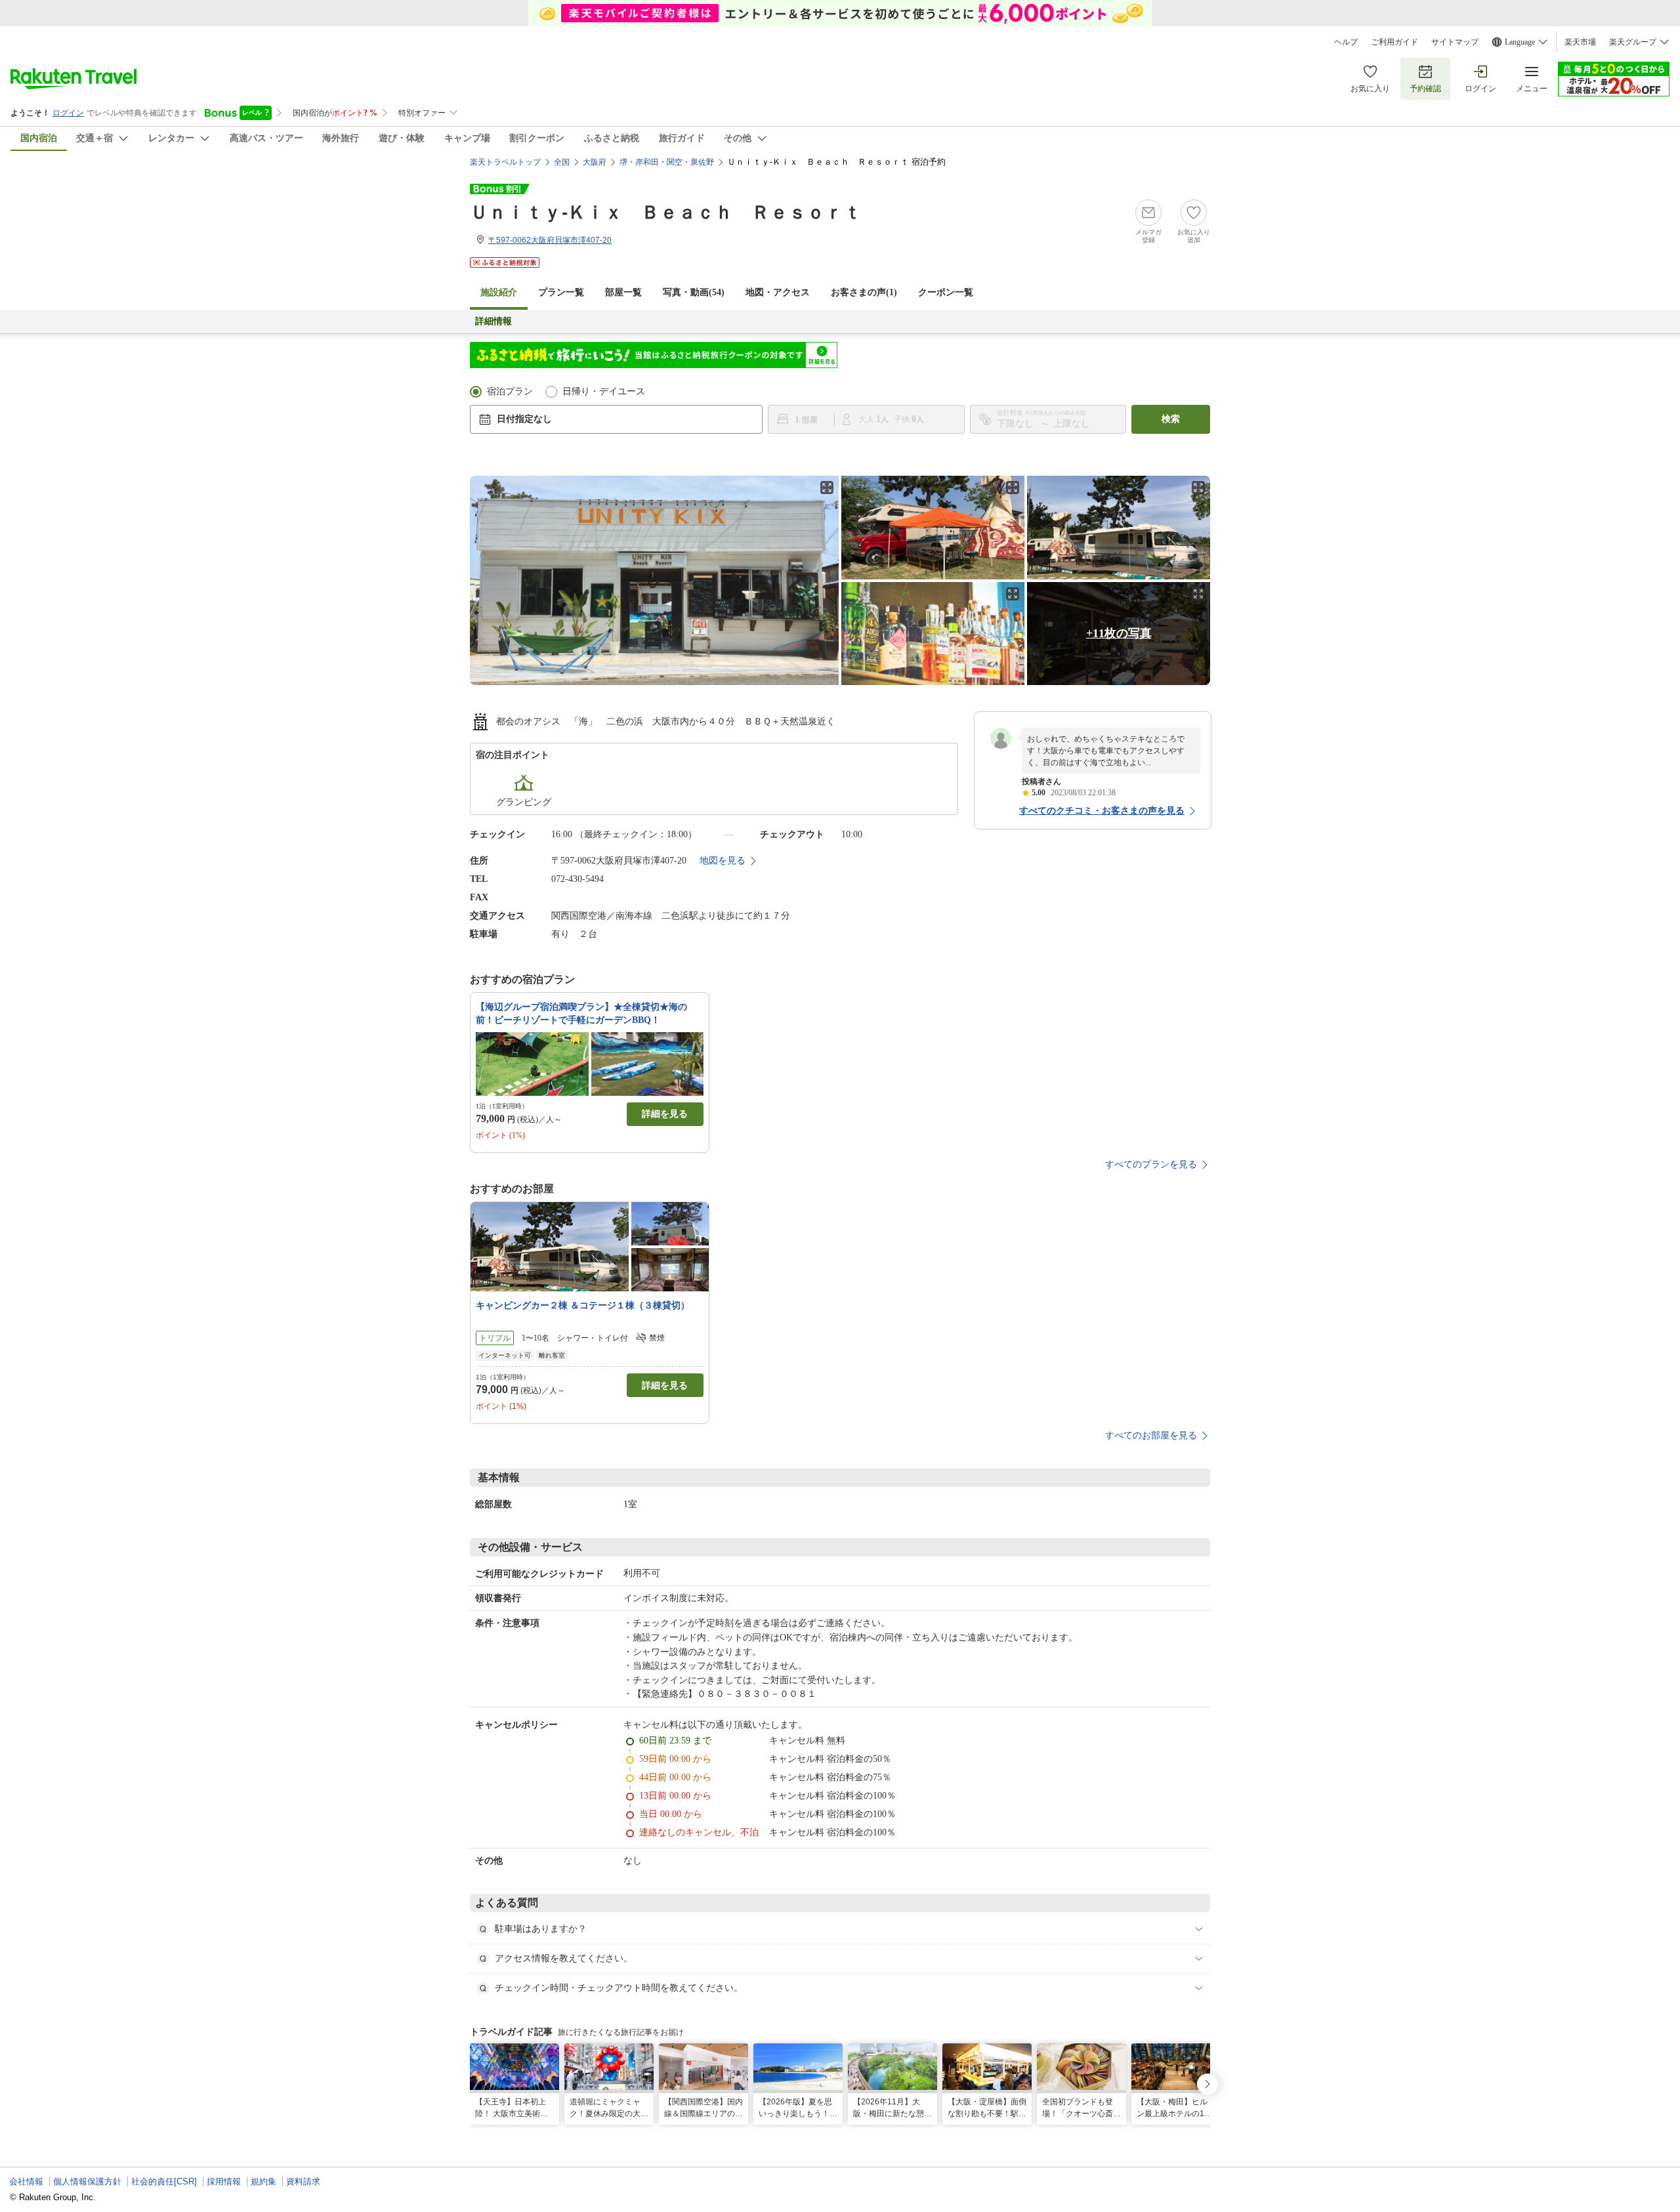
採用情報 (224, 2181)
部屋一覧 (623, 292)
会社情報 (26, 2181)
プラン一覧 (561, 292)
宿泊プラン (510, 391)
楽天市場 (1580, 42)
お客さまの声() (864, 292)
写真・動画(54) (694, 292)
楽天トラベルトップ (505, 162)
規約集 (263, 2181)
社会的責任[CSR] (164, 2181)
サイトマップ (1455, 42)
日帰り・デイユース (604, 391)
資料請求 (303, 2181)
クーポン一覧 (946, 292)
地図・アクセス (778, 292)
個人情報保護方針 (87, 2181)
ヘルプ (1346, 42)
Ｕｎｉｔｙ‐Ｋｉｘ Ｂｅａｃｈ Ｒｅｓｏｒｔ (666, 212)
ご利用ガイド (1395, 42)
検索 (1171, 419)
